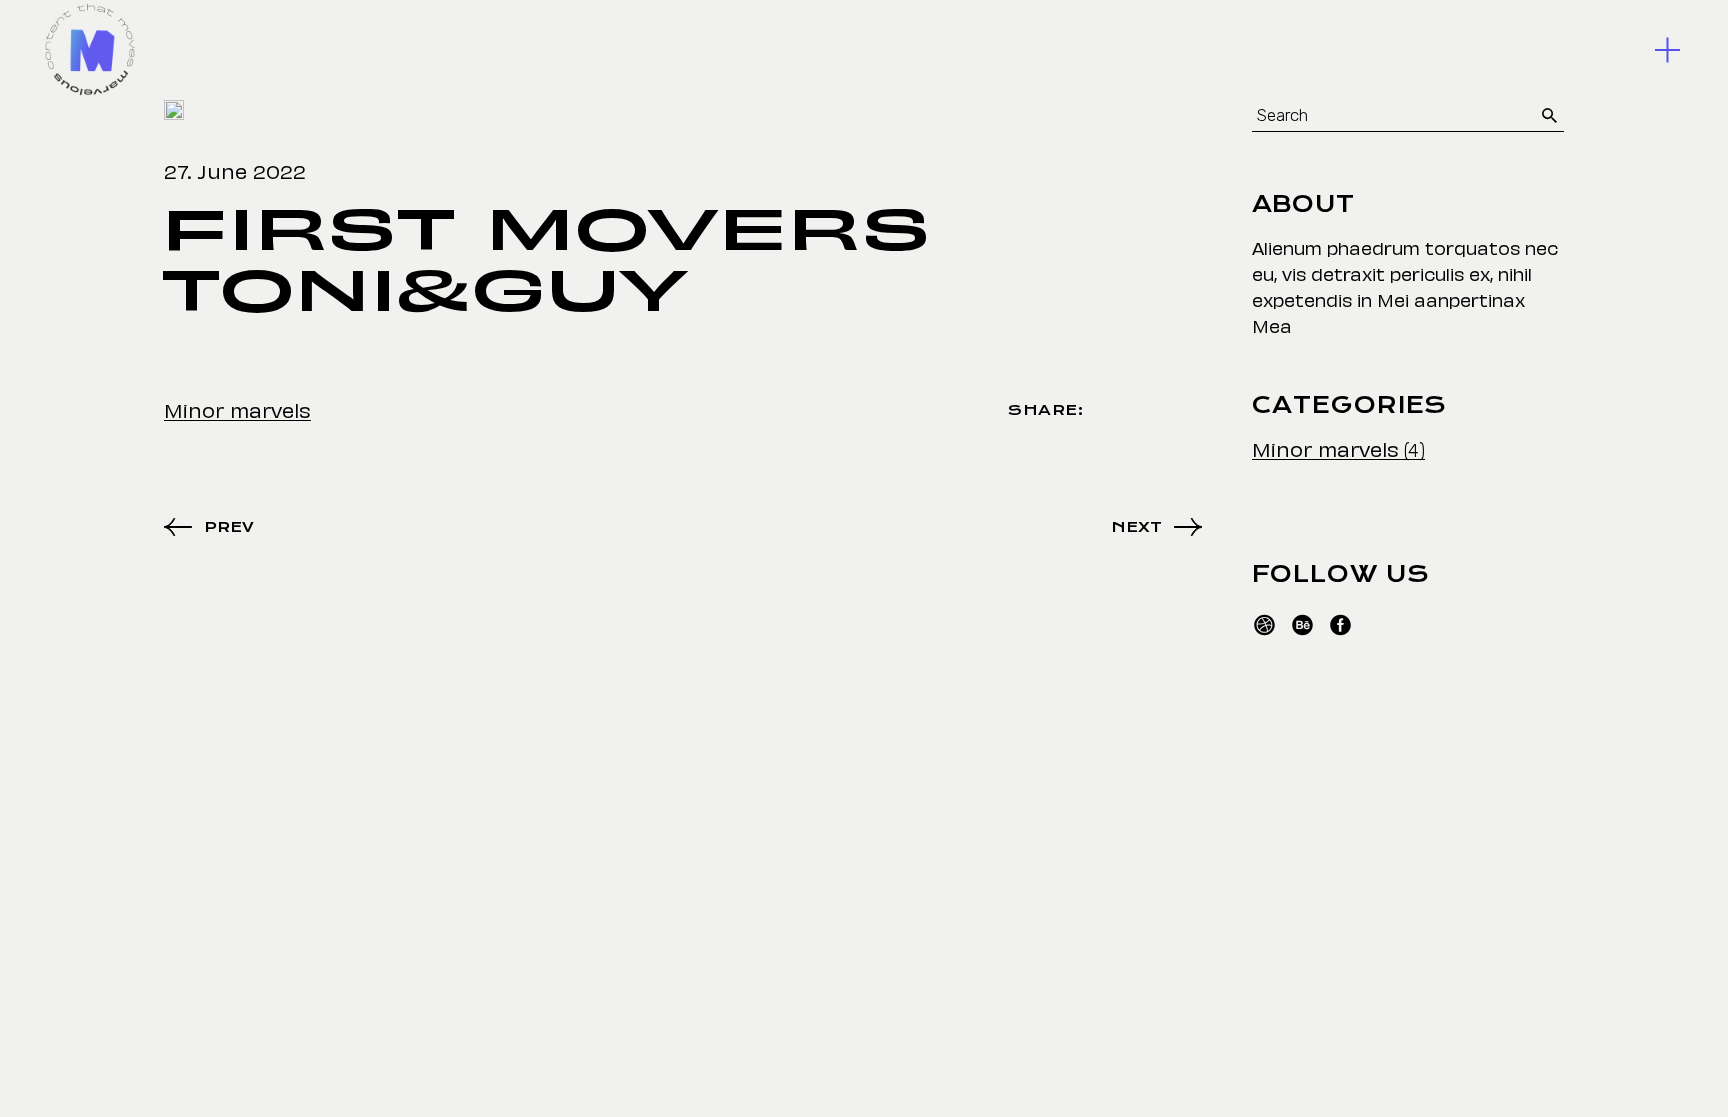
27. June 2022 (235, 170)
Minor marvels (237, 409)
